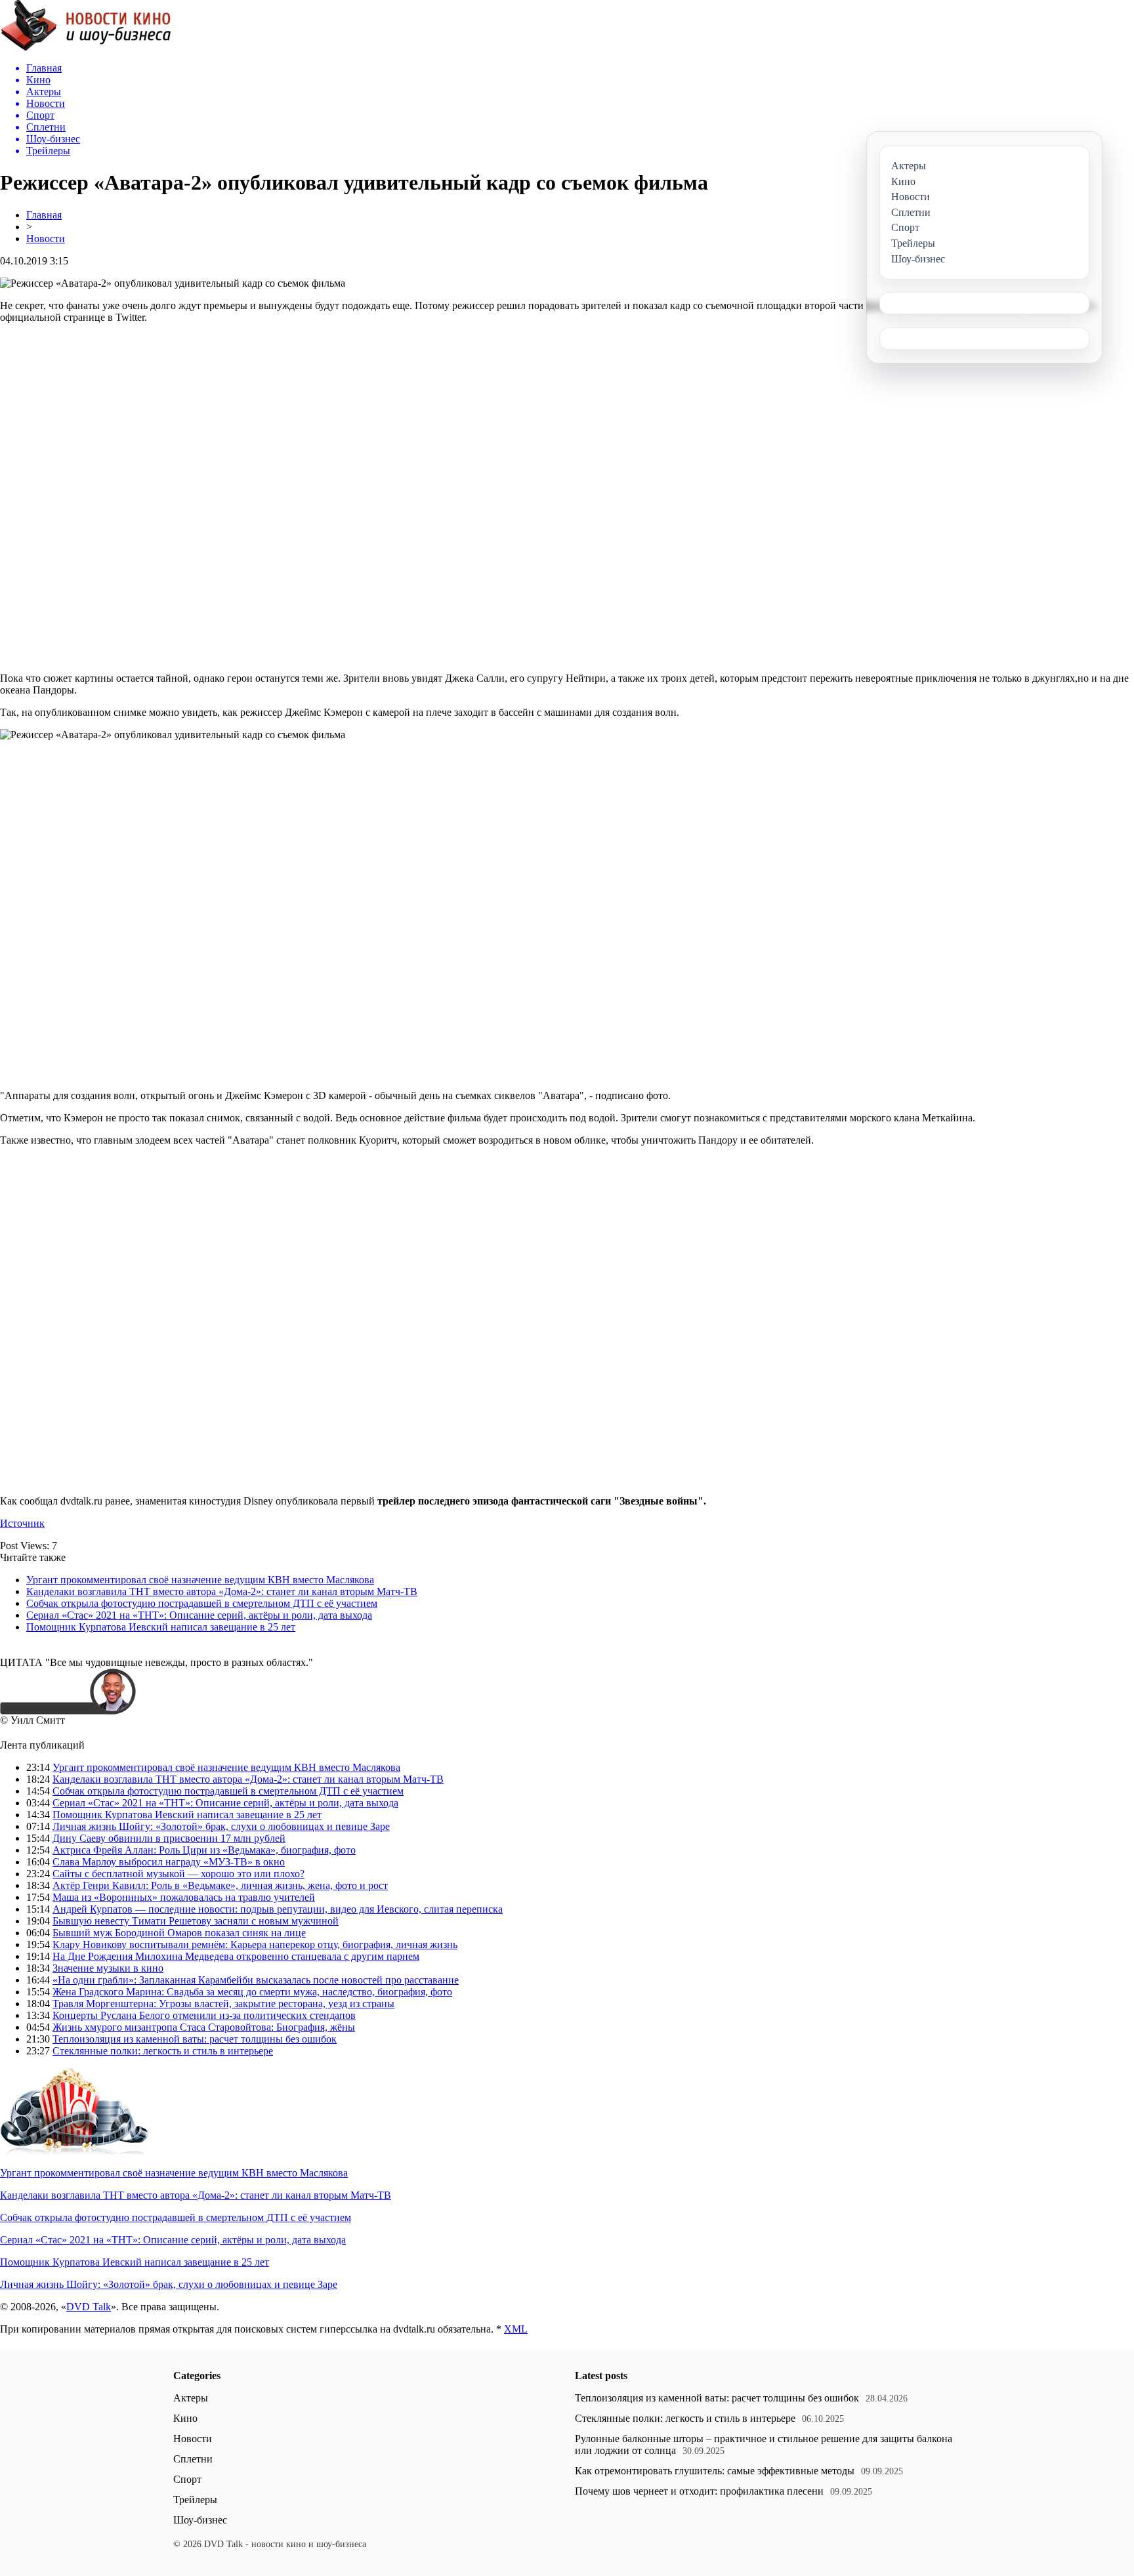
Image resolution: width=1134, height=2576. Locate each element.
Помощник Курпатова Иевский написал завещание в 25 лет (161, 1627)
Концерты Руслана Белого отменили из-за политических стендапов (204, 2015)
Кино (185, 2418)
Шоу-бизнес (200, 2520)
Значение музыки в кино (108, 1968)
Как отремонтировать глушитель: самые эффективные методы (715, 2471)
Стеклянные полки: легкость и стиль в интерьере (163, 2051)
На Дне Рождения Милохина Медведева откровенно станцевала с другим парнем (236, 1956)
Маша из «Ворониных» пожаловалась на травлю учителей (184, 1897)
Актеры (191, 2398)
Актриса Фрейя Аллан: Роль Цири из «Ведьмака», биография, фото (204, 1850)
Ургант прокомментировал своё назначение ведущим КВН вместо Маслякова (200, 1580)
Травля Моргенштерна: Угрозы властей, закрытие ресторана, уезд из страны (223, 2004)
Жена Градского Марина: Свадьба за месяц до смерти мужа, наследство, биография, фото (252, 1992)
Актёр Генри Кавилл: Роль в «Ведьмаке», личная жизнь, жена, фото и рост (220, 1885)
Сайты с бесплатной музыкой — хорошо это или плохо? (178, 1874)
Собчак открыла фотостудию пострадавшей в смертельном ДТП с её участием (202, 1603)
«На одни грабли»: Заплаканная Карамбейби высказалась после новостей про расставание (256, 1980)
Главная (44, 215)
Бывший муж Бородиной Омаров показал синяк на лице (179, 1933)
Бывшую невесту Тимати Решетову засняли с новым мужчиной (196, 1921)
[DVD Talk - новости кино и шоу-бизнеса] (86, 48)
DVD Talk (89, 2307)
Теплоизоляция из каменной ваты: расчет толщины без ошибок (195, 2039)
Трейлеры (195, 2500)
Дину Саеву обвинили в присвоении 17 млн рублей (169, 1838)
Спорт (187, 2479)
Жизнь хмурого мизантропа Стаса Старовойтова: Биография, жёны (204, 2027)
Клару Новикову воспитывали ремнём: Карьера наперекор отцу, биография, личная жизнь (255, 1944)
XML (516, 2329)
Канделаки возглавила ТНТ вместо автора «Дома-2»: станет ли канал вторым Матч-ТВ (222, 1591)
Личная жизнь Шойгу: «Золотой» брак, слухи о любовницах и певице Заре (221, 1826)
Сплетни (193, 2459)
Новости (46, 239)
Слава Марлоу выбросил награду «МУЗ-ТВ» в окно (169, 1862)
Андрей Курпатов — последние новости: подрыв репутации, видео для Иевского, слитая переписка (278, 1909)
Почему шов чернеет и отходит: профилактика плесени (699, 2491)
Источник (22, 1523)
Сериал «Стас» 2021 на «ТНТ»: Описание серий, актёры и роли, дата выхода (199, 1615)
